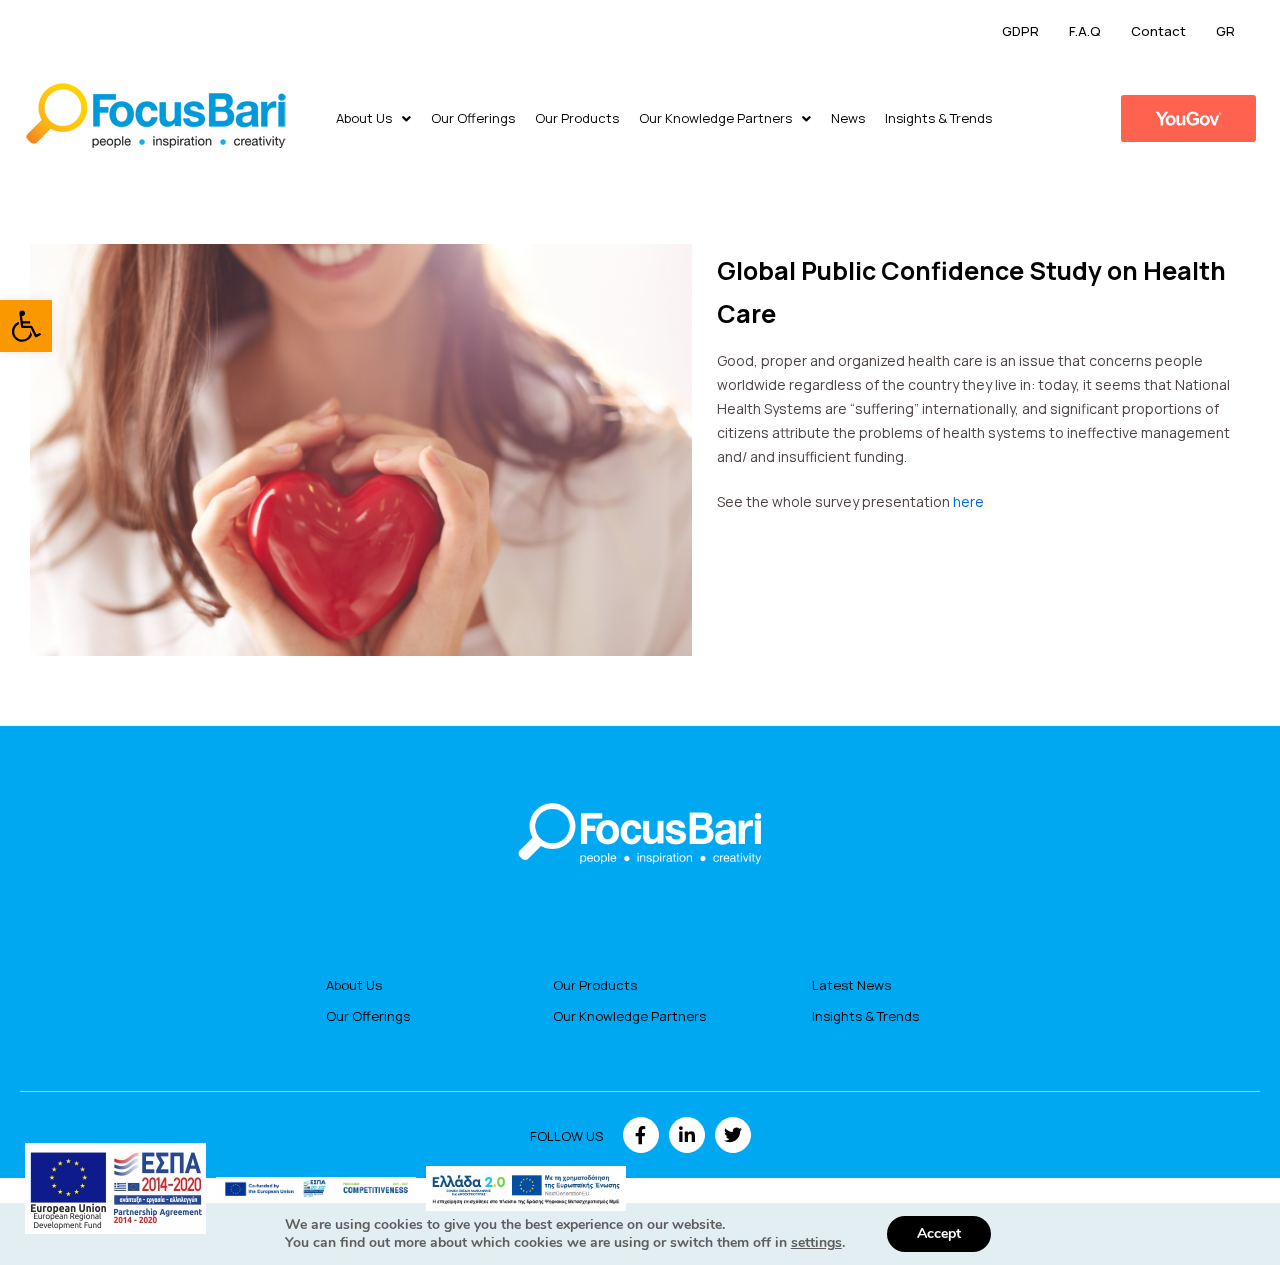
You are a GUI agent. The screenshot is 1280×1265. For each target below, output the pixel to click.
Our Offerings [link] (473, 118)
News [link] (848, 118)
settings (816, 1243)
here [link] (968, 501)
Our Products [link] (577, 118)
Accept (939, 1233)
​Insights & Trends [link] (938, 118)
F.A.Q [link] (1085, 31)
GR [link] (1225, 31)
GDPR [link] (1020, 31)
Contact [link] (1158, 31)
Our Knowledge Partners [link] (715, 118)
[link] (26, 326)
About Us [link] (364, 118)
